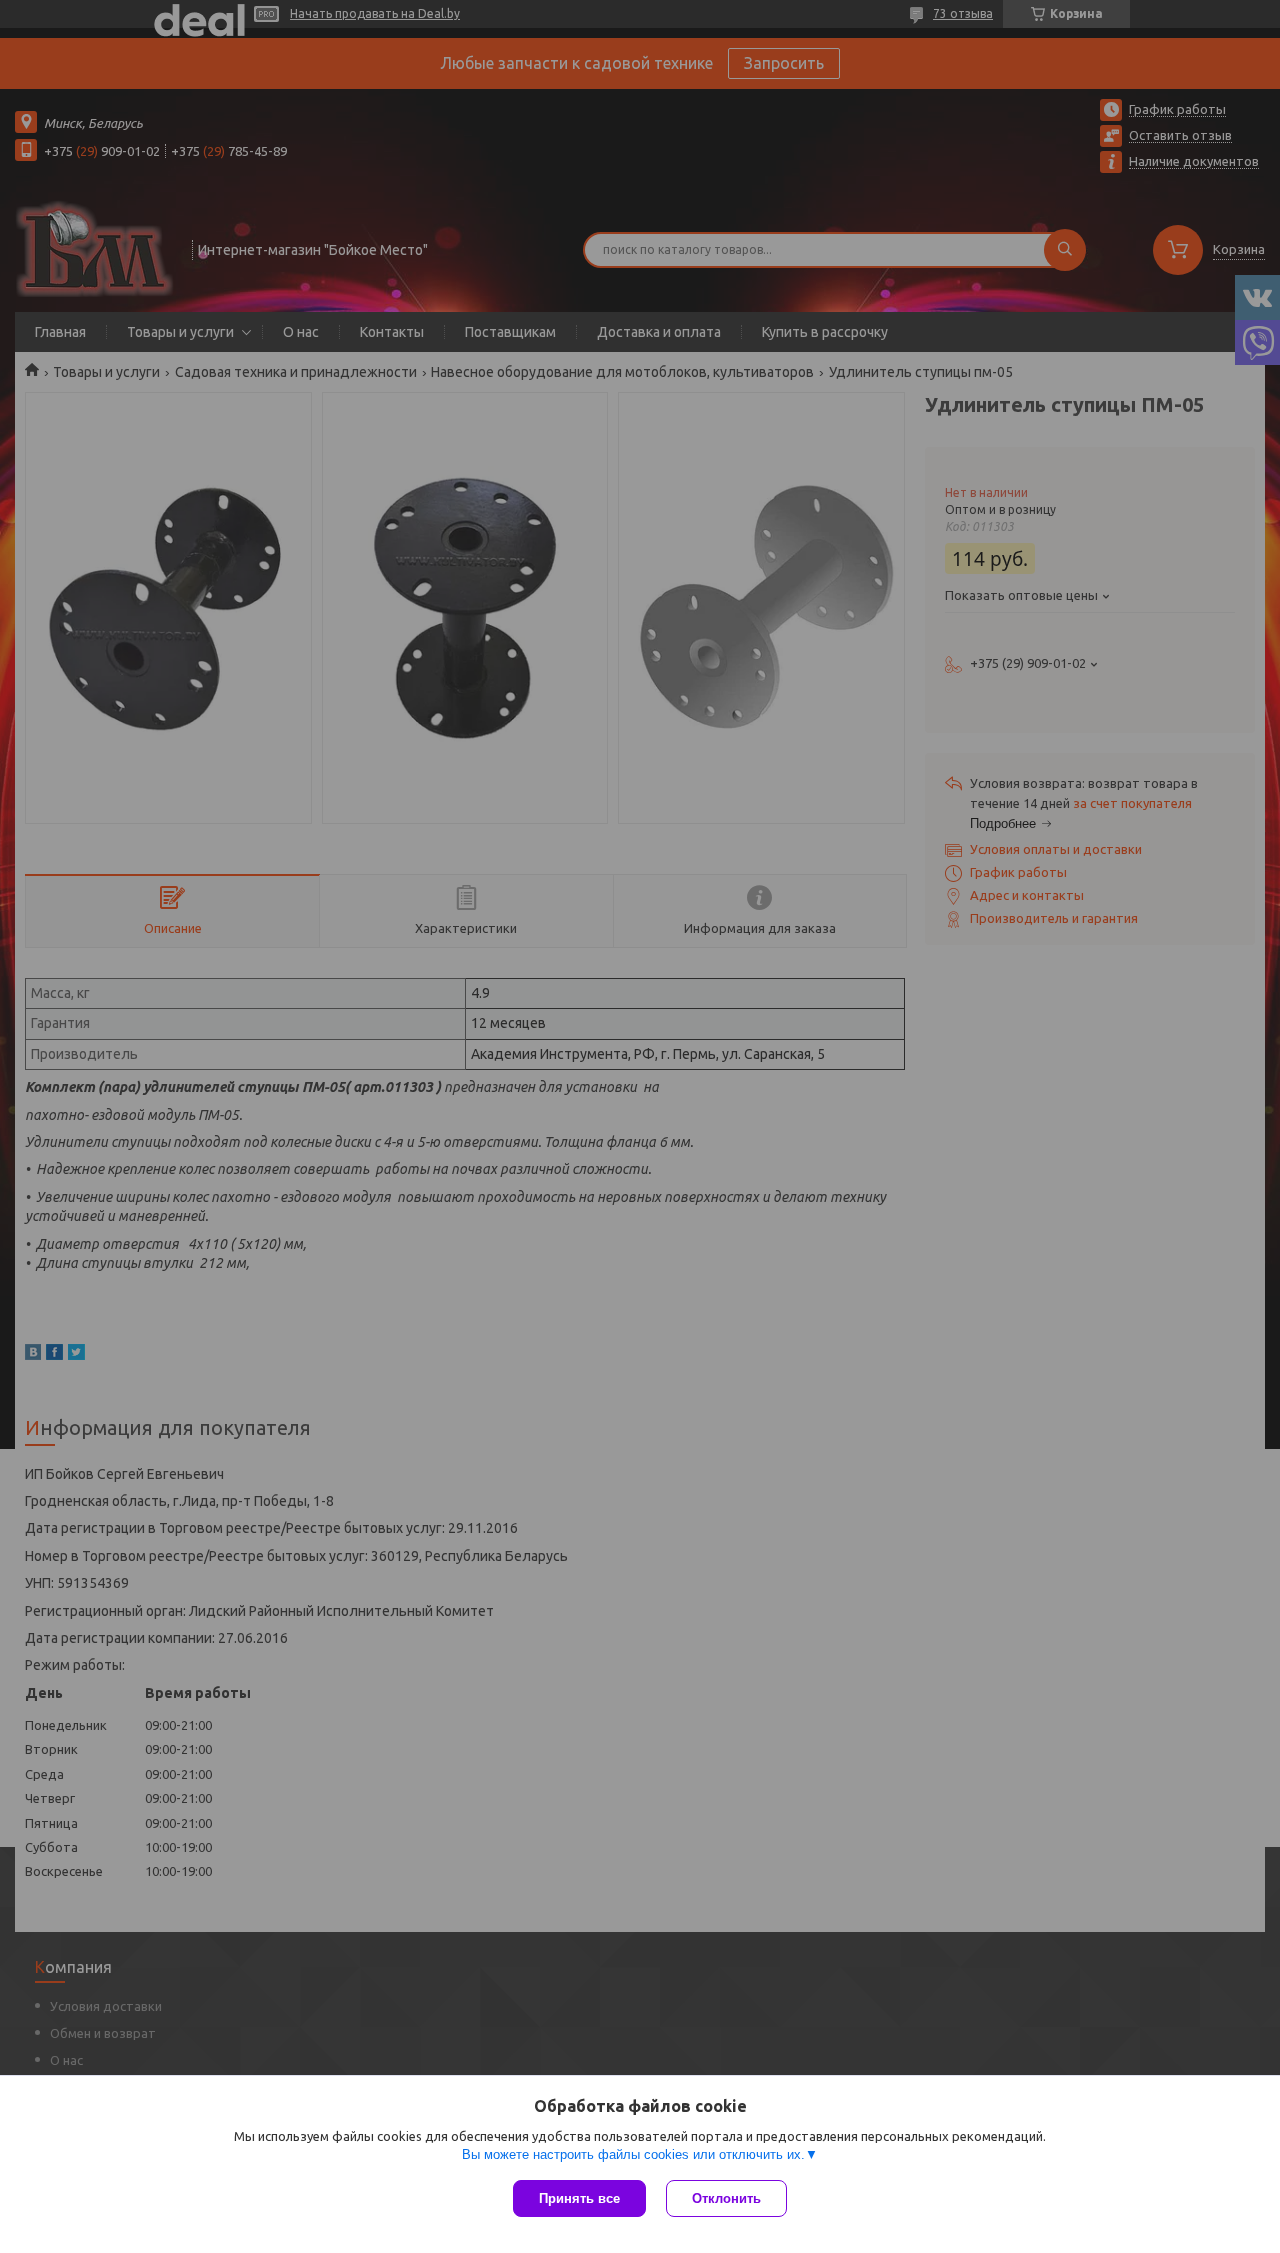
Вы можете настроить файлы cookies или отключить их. (633, 2154)
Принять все (579, 2198)
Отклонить (726, 2198)
